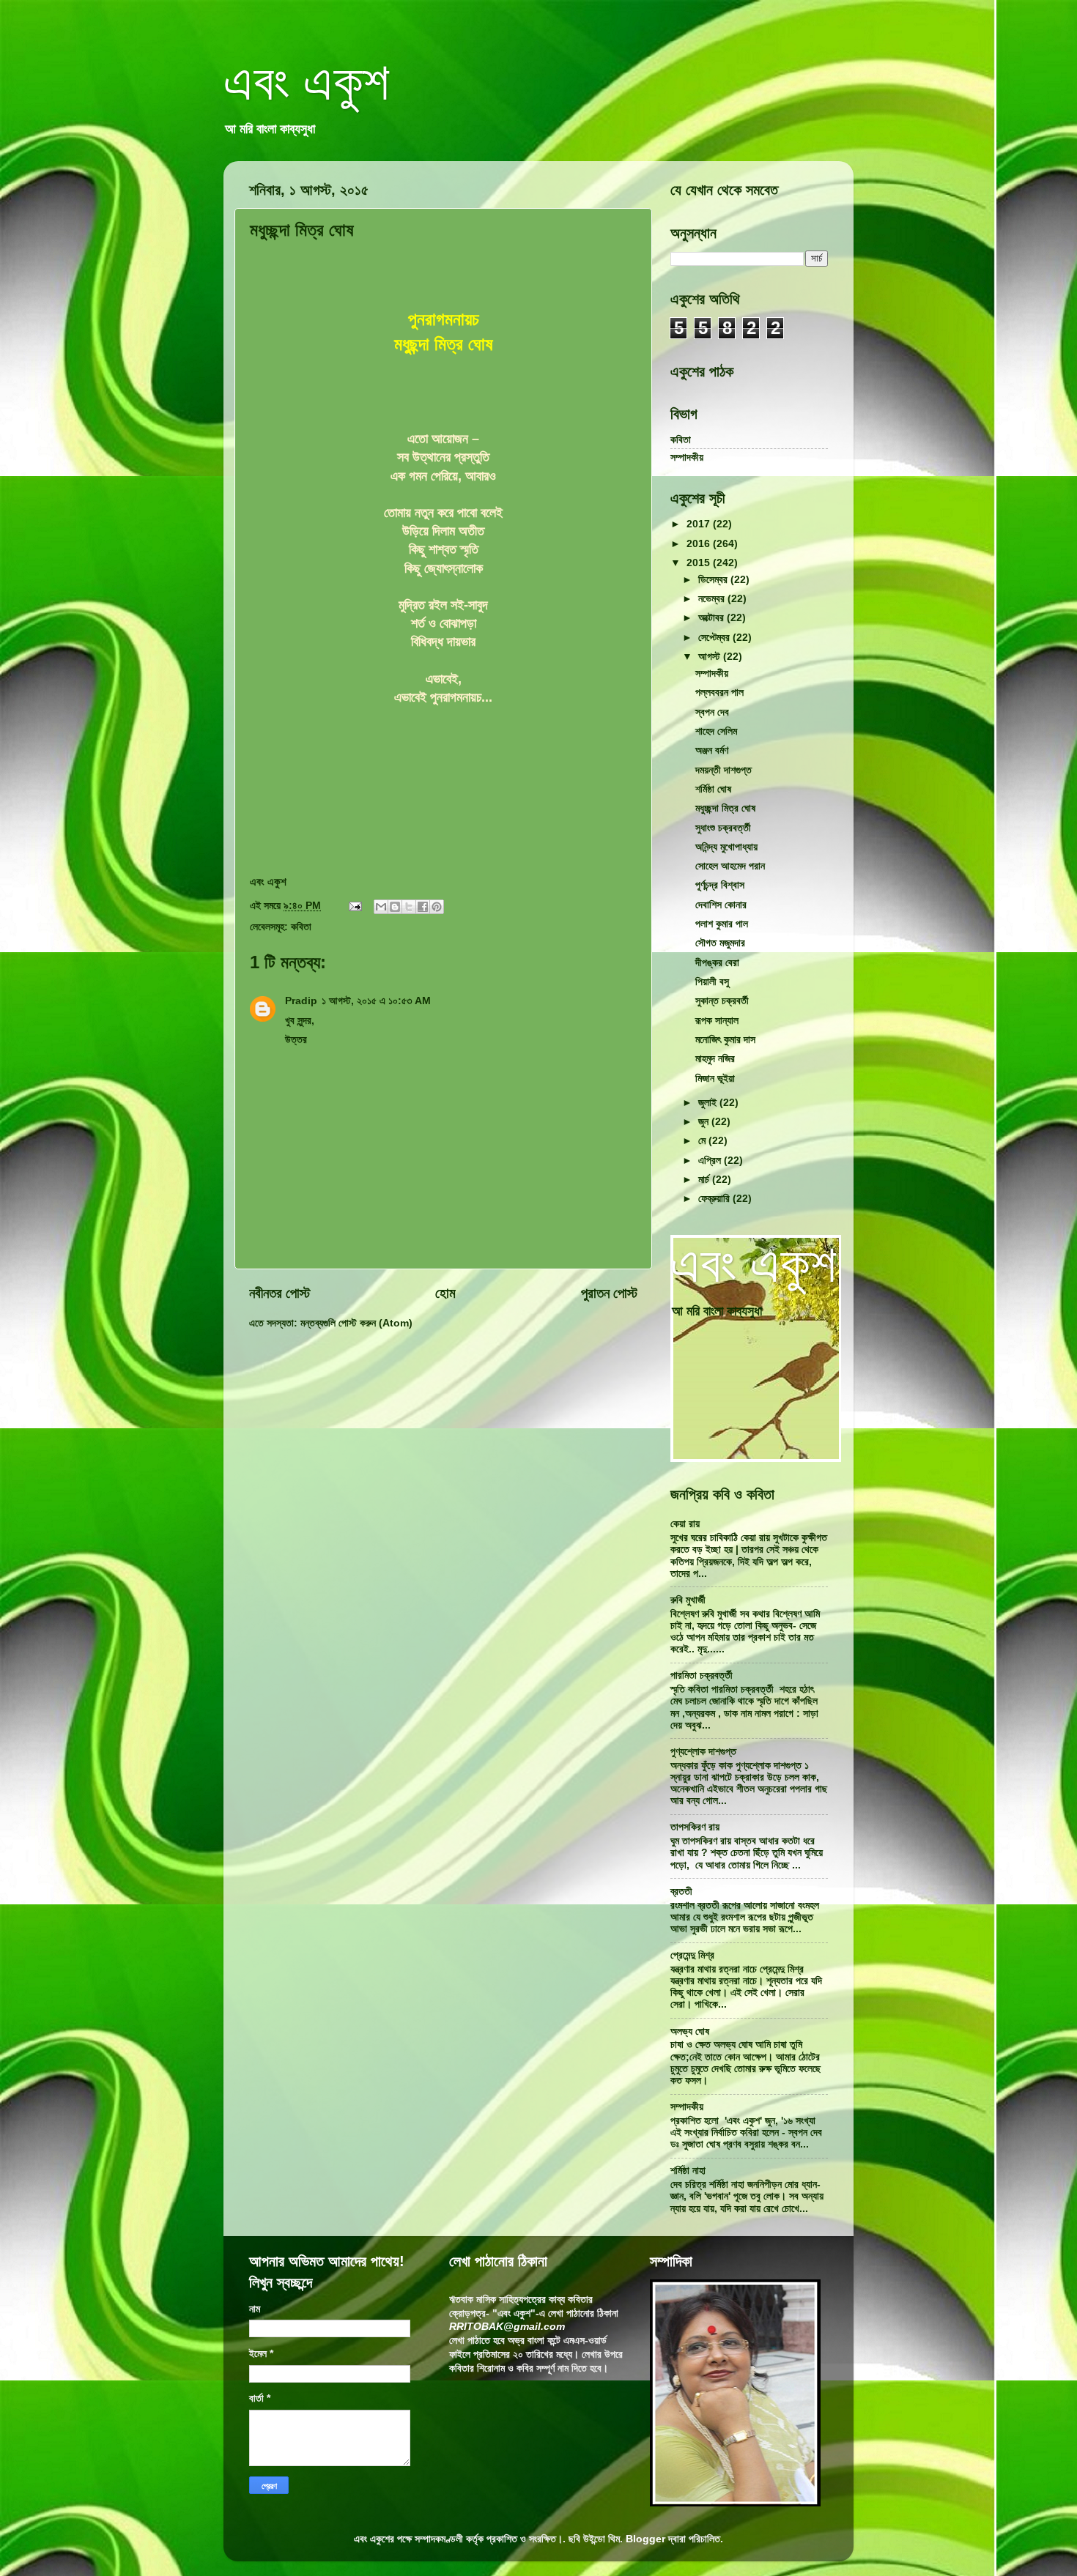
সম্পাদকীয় (687, 457)
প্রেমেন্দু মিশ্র (692, 1955)
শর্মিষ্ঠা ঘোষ (713, 789)
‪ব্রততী (681, 1892)
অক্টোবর (713, 618)
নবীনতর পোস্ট (280, 1293)
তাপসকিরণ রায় (695, 1827)
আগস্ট (711, 657)
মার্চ (705, 1180)
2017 (700, 524)
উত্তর (296, 1040)
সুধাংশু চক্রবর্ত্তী (723, 828)
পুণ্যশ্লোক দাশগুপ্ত (703, 1752)
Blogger (645, 2539)
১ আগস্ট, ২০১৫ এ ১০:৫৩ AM (376, 1001)
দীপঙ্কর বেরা (717, 963)
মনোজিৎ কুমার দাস (725, 1040)
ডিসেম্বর (714, 580)
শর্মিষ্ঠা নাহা (688, 2171)
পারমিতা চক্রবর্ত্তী (702, 1675)
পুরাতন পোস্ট (609, 1293)
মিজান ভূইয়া (715, 1079)
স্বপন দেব (712, 712)
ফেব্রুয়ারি (715, 1199)
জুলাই (709, 1103)
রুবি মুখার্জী (688, 1600)
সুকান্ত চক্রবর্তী (722, 1001)
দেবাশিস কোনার (721, 905)
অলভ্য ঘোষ (690, 2031)
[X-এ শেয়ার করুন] (409, 907)
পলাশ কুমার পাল (722, 924)
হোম (445, 1293)
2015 (700, 563)
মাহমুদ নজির (715, 1059)
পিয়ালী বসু (712, 982)
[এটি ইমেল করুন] (381, 907)
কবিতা (301, 927)
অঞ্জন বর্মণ (712, 750)
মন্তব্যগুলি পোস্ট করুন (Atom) (356, 1323)
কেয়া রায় (685, 1524)
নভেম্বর (713, 599)
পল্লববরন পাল (719, 693)
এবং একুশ (306, 82)
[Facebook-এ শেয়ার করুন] (423, 907)
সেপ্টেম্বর (715, 638)
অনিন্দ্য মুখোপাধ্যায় (726, 847)
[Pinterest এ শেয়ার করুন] (437, 907)
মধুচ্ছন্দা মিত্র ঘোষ (725, 808)
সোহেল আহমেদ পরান (730, 866)
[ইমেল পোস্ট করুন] (354, 906)
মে (703, 1141)
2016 (700, 544)
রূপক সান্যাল (717, 1021)
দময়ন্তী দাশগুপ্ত (723, 770)
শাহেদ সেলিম (716, 731)
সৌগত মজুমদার (720, 943)
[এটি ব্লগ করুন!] (395, 907)
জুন (705, 1122)
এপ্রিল (711, 1161)
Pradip (301, 1001)
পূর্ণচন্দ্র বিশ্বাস (720, 885)
